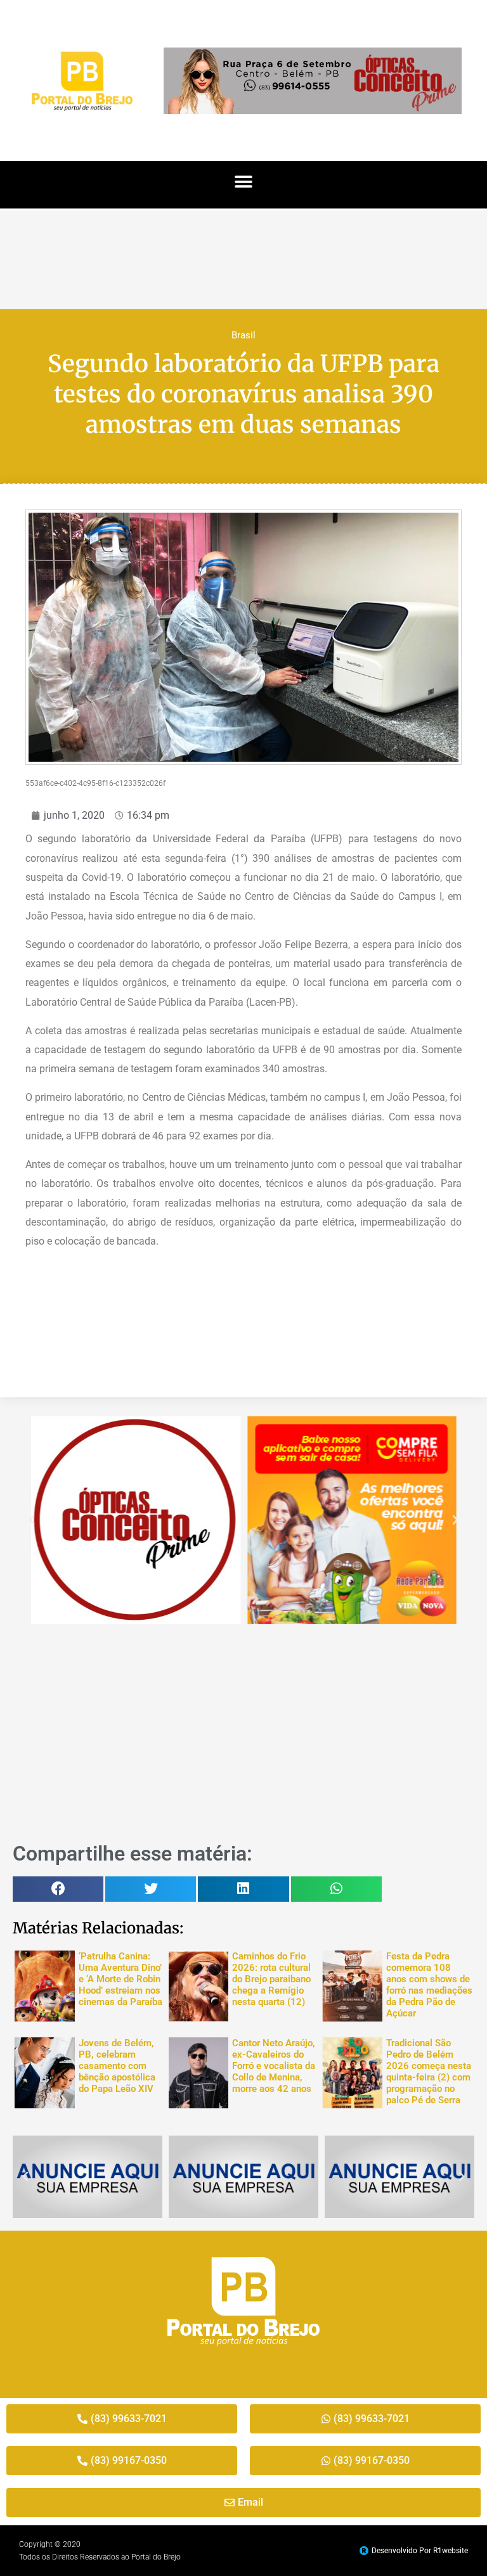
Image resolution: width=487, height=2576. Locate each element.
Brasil (243, 335)
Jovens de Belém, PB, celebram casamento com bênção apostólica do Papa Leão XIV (117, 2066)
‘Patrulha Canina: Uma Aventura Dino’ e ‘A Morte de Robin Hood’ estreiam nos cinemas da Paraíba (120, 1979)
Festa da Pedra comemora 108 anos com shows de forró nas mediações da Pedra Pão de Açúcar (429, 1985)
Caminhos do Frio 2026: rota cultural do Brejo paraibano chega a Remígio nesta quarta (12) (271, 1979)
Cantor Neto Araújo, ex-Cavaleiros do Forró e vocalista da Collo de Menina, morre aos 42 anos (274, 2066)
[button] (244, 182)
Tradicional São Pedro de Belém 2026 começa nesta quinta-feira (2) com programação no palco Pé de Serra (429, 2072)
